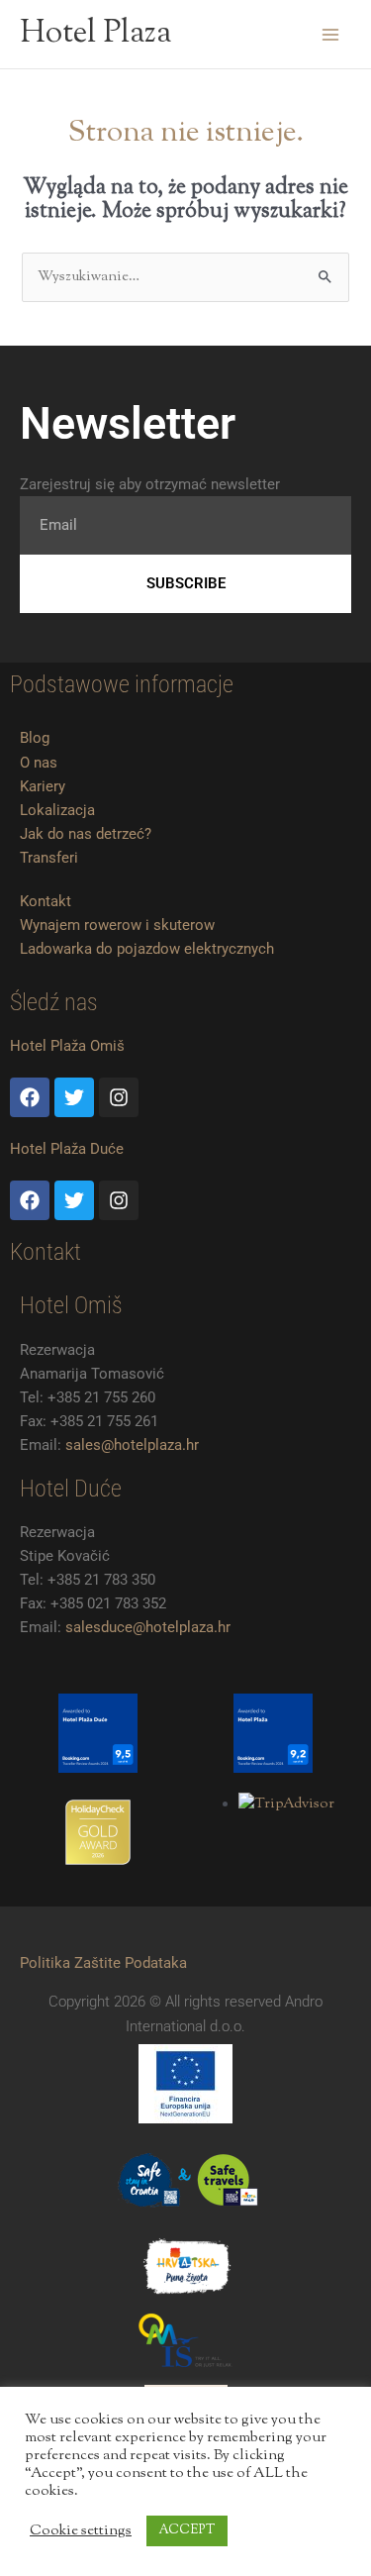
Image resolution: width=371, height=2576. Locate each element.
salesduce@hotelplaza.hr (148, 1627)
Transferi (49, 858)
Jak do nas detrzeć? (86, 834)
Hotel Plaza (95, 34)
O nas (39, 763)
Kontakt (46, 901)
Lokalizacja (57, 810)
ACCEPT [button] (187, 2530)
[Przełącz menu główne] (330, 35)
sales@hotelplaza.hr (132, 1445)
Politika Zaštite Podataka (103, 1963)
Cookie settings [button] (81, 2531)
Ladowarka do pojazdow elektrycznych (147, 949)
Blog (35, 738)
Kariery (43, 786)
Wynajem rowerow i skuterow (117, 925)
